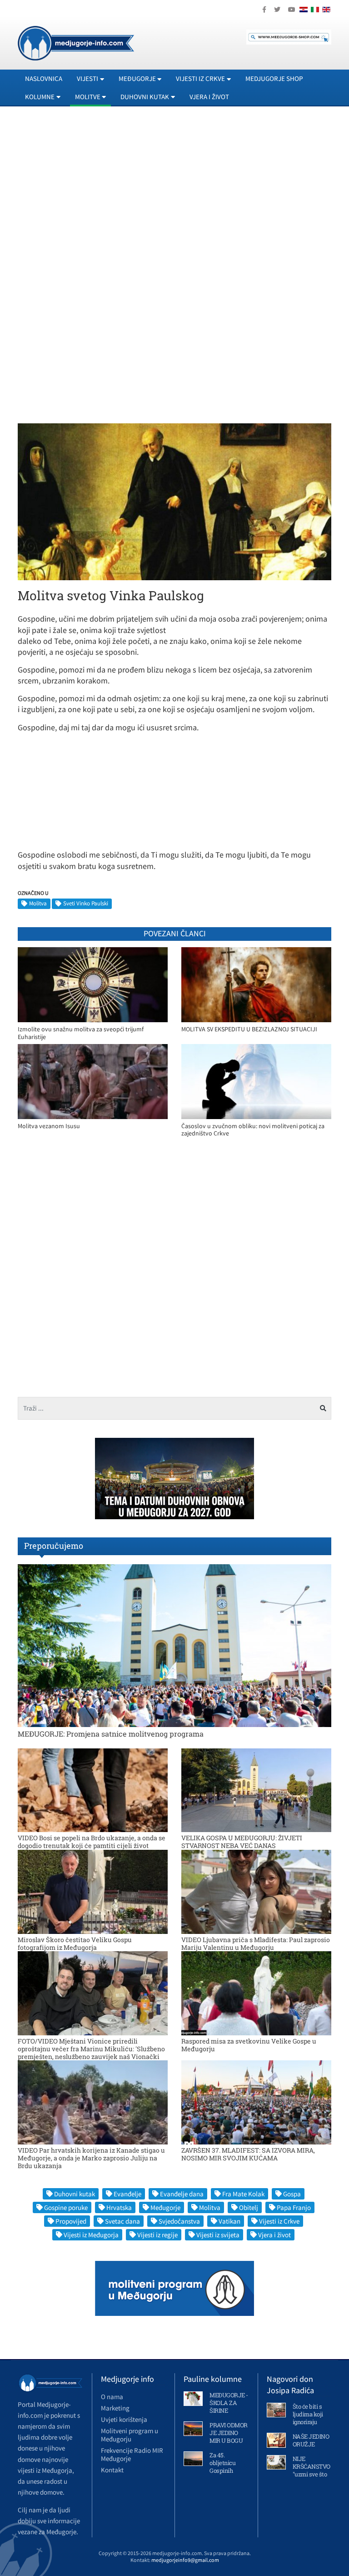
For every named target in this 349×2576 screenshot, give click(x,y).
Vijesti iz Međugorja (91, 2235)
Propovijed (71, 2221)
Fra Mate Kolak (243, 2194)
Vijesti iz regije (157, 2235)
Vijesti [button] (87, 78)
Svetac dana (122, 2221)
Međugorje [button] (137, 78)
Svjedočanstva (179, 2221)
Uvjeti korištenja (124, 2419)
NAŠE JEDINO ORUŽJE (311, 2440)
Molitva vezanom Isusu (49, 1126)
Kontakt (112, 2470)
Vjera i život (209, 97)
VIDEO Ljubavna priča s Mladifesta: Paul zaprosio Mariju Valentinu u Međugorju (256, 1943)
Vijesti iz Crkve (279, 2221)
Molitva (38, 903)
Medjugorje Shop (274, 78)
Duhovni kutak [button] (145, 97)
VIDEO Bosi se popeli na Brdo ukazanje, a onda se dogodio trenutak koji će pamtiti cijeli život (92, 1842)
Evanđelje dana (182, 2194)
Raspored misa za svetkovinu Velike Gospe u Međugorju (249, 2045)
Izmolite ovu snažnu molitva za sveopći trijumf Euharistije (81, 1033)
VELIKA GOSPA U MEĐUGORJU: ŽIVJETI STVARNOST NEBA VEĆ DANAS (242, 1842)
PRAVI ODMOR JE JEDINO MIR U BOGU (229, 2433)
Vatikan (229, 2221)
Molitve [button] (88, 97)
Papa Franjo (294, 2207)
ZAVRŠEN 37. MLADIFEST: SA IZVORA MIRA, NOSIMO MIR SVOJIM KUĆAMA (248, 2154)
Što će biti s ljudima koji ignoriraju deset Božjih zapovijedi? (309, 2422)
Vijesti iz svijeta (218, 2235)
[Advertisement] (174, 196)
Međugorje (165, 2207)
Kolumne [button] (40, 97)
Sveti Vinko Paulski (86, 903)
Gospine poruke (66, 2207)
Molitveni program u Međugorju (130, 2435)
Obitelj (249, 2207)
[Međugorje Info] (76, 42)
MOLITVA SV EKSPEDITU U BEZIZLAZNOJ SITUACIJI (249, 1029)
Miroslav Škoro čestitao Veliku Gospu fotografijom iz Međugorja (75, 1943)
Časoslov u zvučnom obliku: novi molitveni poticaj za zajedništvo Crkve (253, 1130)
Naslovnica (44, 78)
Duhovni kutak (75, 2194)
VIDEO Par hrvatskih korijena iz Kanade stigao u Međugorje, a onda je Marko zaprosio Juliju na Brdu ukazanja (91, 2158)
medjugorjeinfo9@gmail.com (185, 2560)
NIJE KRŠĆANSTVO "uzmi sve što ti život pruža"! (312, 2470)
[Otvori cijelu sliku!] (174, 501)
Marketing (115, 2408)
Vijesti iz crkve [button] (200, 78)
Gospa (292, 2194)
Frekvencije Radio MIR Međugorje (132, 2454)
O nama (112, 2397)
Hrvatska (119, 2207)
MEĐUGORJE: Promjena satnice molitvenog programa (111, 1734)
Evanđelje (127, 2194)
